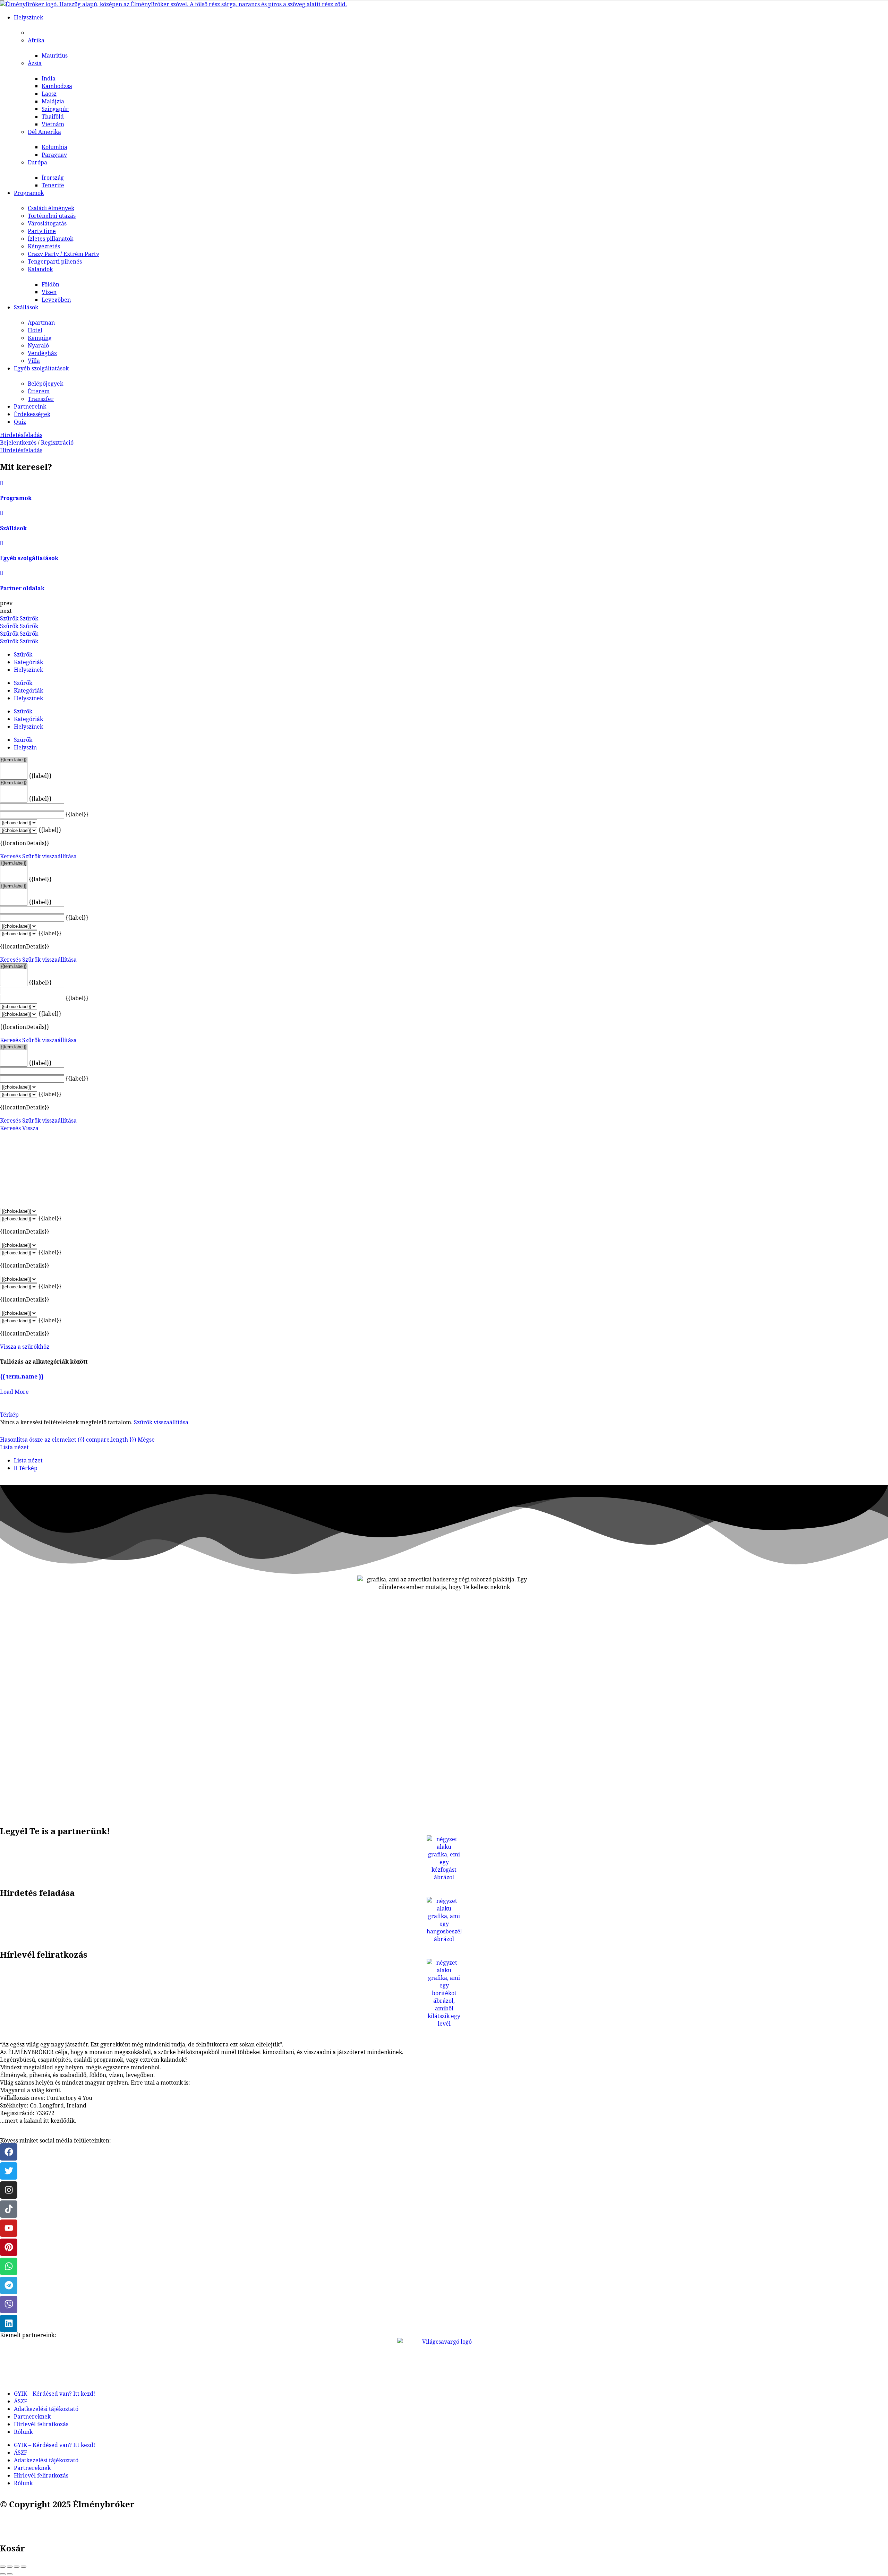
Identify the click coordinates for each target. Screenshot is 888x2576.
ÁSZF (20, 2401)
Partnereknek (32, 2416)
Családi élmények (51, 208)
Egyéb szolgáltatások (41, 368)
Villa (34, 361)
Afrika (36, 40)
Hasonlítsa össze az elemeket (68, 1440)
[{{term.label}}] (14, 760)
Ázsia (35, 63)
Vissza (30, 1128)
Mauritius (55, 55)
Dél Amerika (44, 132)
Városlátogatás (47, 223)
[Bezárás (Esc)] (3, 2567)
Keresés (10, 856)
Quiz (20, 422)
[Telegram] (9, 2285)
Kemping (40, 338)
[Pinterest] (9, 2247)
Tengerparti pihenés (55, 261)
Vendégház (42, 353)
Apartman (41, 323)
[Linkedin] (9, 2324)
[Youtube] (9, 2228)
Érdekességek (32, 414)
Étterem (39, 391)
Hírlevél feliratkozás (41, 2424)
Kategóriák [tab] (28, 662)
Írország (53, 178)
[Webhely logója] (173, 4)
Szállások (26, 307)
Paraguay (54, 155)
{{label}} (40, 776)
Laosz (49, 94)
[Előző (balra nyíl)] (3, 2574)
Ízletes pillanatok (50, 239)
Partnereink (30, 406)
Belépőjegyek (45, 384)
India (49, 78)
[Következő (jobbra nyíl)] (10, 2574)
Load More (14, 1392)
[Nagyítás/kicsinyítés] (24, 2567)
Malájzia (53, 101)
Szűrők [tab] (23, 654)
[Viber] (9, 2304)
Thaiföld (53, 117)
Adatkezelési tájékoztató (46, 2409)
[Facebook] (9, 2152)
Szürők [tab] (23, 740)
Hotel (35, 330)
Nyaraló (38, 345)
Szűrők (10, 618)
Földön (50, 284)
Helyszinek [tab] (28, 698)
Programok (29, 193)
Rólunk (23, 2432)
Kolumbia (54, 147)
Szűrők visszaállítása (49, 856)
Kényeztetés (44, 246)
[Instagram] (9, 2190)
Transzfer (41, 399)
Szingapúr (55, 109)
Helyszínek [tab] (28, 670)
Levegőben (56, 300)
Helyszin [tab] (25, 747)
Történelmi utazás (52, 216)
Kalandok (40, 269)
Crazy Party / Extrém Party (63, 254)
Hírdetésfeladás (21, 435)
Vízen (49, 292)
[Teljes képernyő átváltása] (17, 2567)
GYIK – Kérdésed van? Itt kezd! (54, 2394)
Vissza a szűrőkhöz (25, 1347)
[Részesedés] (10, 2567)
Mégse (146, 1440)
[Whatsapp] (9, 2266)
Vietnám (53, 124)
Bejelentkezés (19, 443)
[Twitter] (9, 2171)
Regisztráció (57, 443)
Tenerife (53, 185)
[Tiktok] (9, 2209)
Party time (42, 231)
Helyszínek (28, 17)
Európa (37, 162)
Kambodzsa (57, 86)
